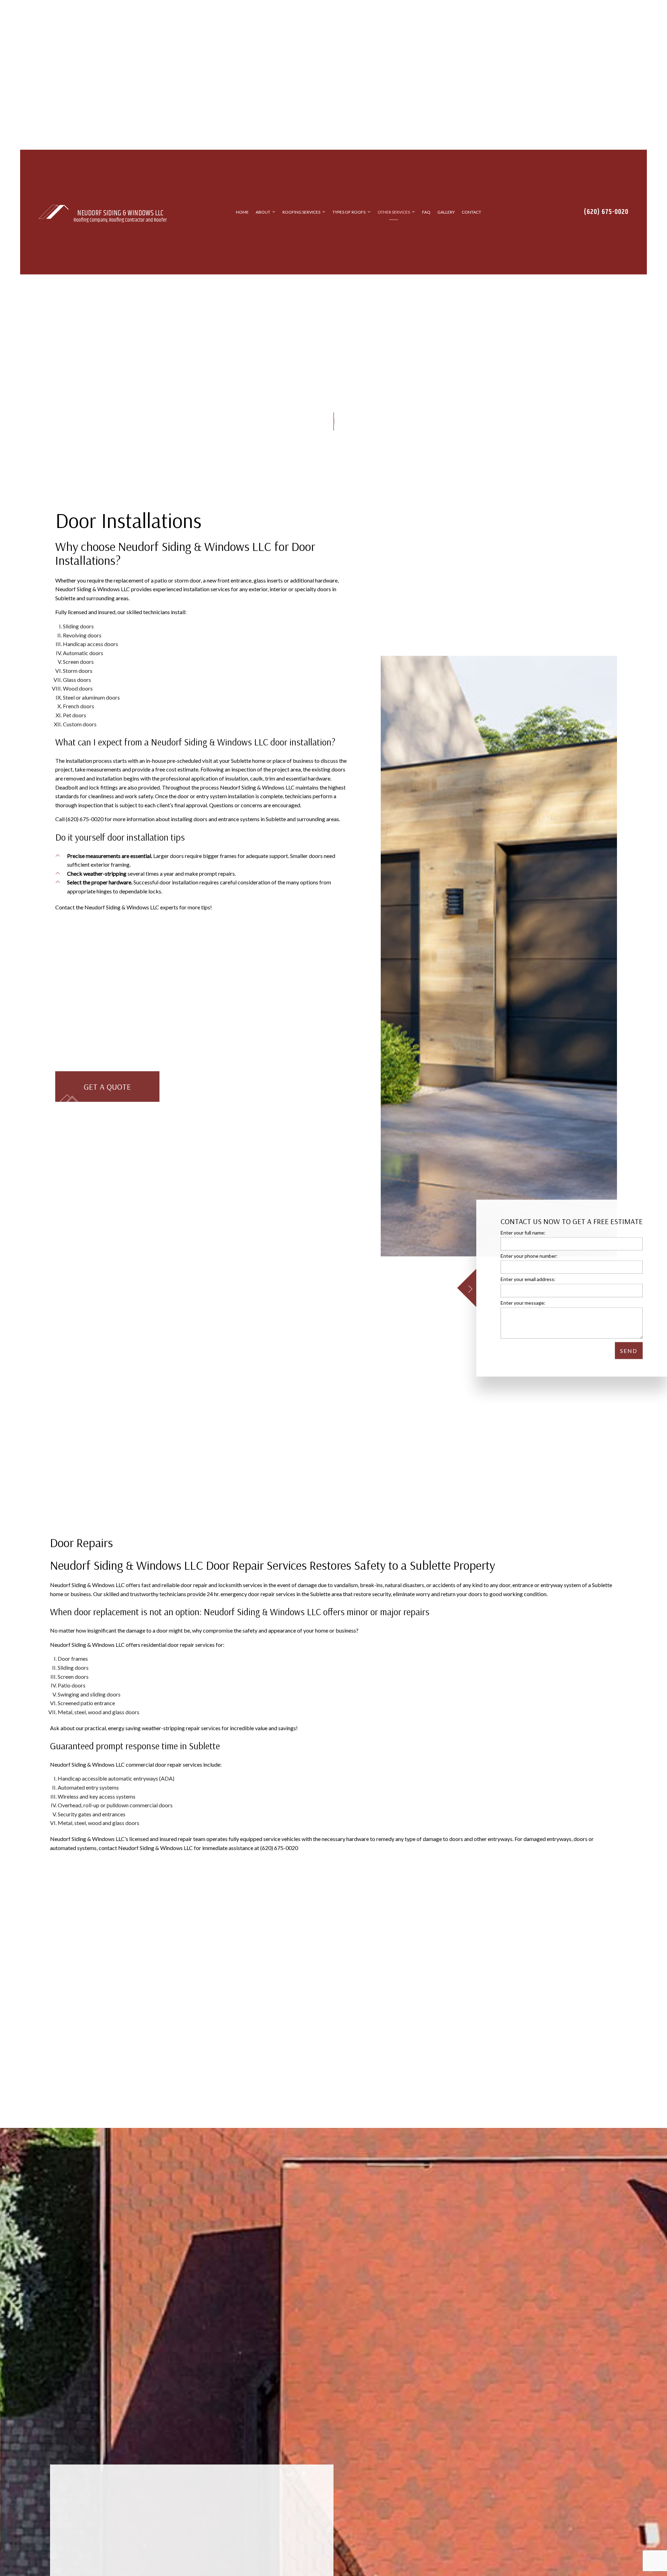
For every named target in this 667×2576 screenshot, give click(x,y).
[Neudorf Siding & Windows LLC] (53, 216)
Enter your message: (523, 1302)
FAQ (426, 217)
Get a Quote (107, 1096)
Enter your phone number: (529, 1256)
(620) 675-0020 (606, 217)
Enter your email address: (528, 1279)
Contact (471, 217)
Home (242, 217)
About (263, 217)
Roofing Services (301, 217)
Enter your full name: (523, 1233)
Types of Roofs (349, 217)
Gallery (446, 217)
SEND (629, 1350)
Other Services (394, 217)
